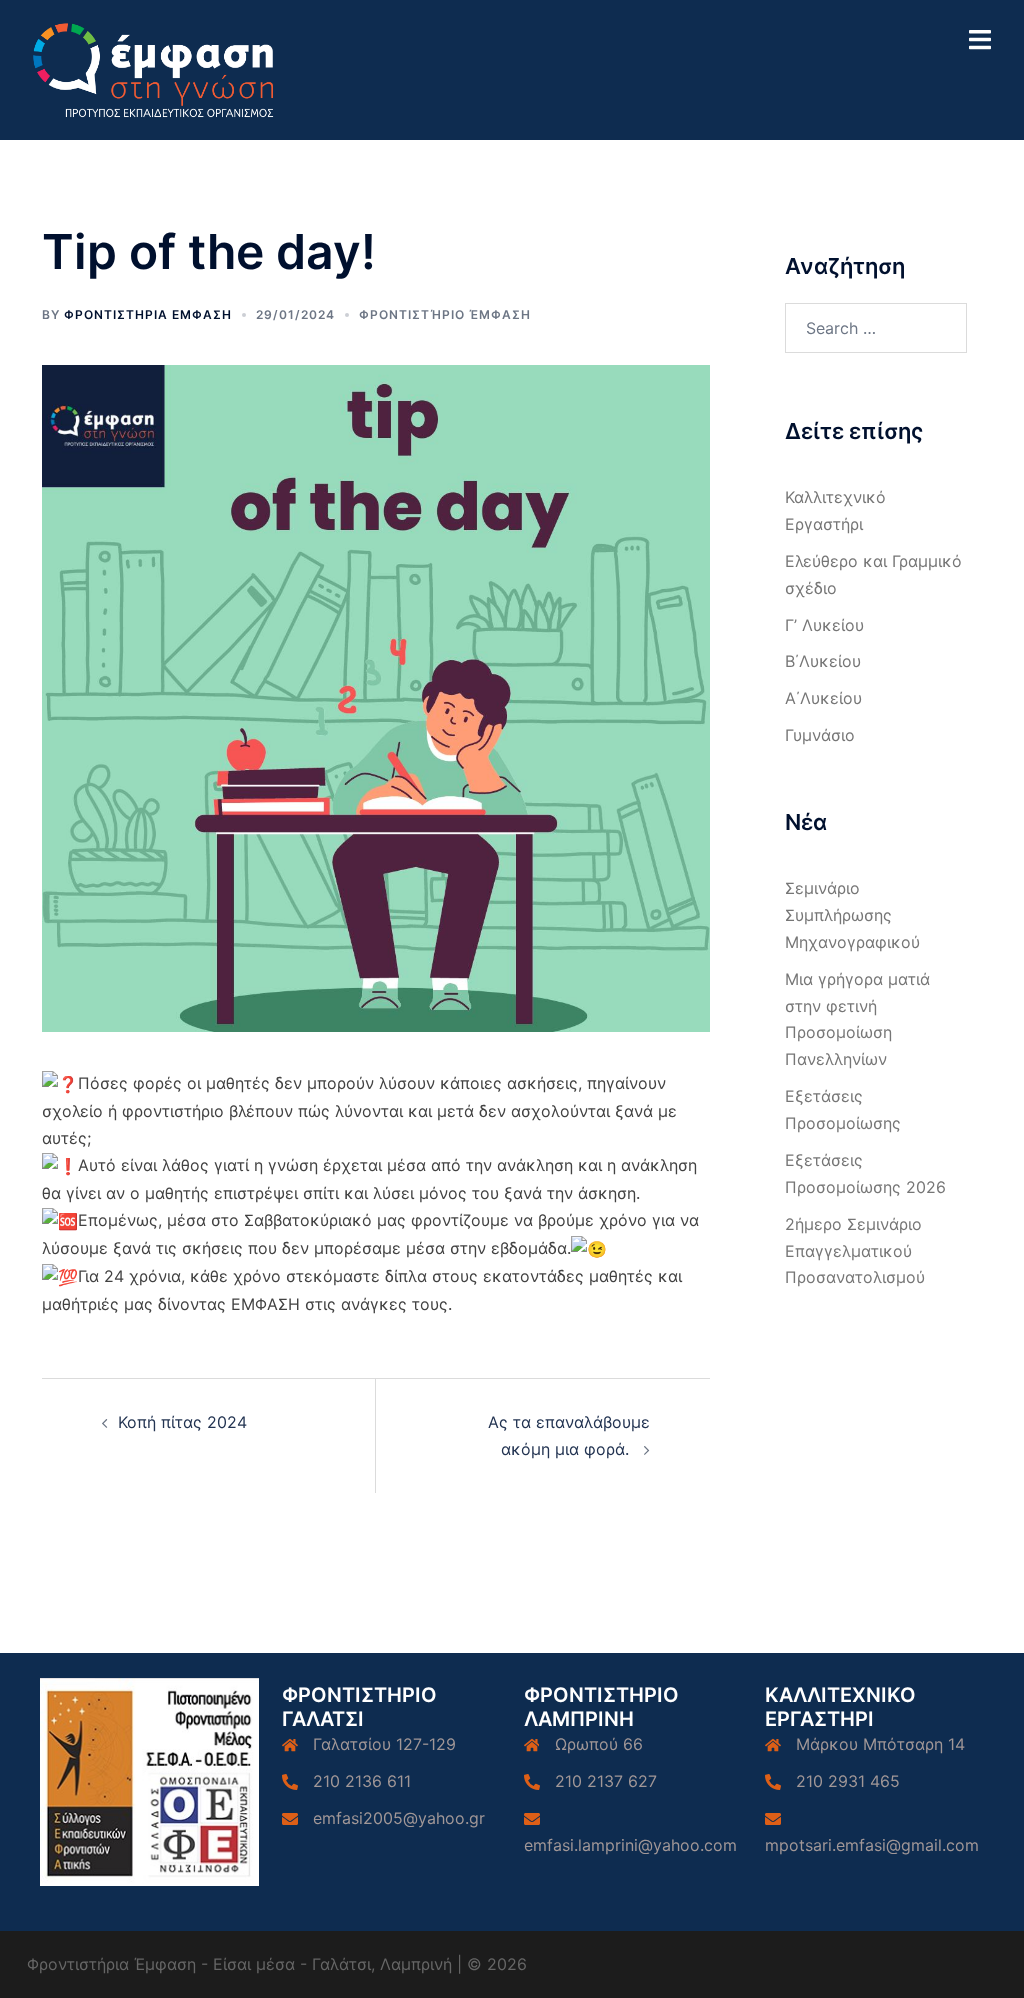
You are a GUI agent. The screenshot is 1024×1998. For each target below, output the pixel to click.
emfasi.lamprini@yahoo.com (630, 1845)
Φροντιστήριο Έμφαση (445, 314)
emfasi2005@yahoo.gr (399, 1818)
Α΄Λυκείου (823, 698)
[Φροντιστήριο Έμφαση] (156, 68)
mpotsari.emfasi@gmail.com (872, 1845)
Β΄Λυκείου (823, 661)
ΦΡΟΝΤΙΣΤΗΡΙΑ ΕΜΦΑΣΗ (148, 314)
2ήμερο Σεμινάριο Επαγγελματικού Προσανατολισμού (855, 1251)
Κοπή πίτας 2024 (182, 1422)
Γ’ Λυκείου (824, 625)
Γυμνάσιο (820, 735)
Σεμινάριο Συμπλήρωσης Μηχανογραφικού (852, 915)
